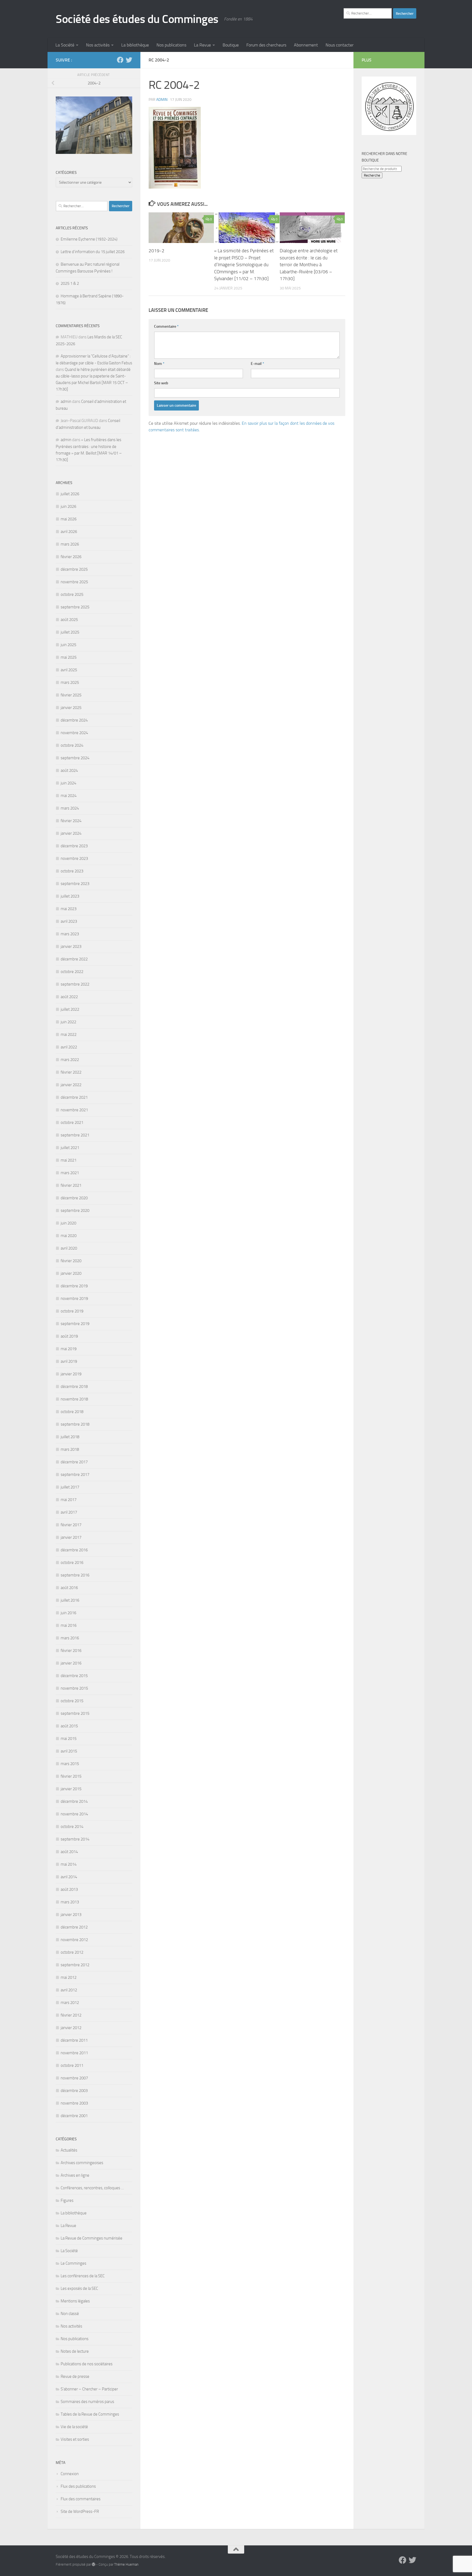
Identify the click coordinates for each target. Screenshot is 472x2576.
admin (162, 100)
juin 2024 (68, 783)
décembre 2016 (74, 1550)
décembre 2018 (74, 1387)
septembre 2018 (75, 1424)
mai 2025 (69, 657)
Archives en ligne (75, 2175)
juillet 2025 (70, 632)
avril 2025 (69, 670)
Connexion (70, 2474)
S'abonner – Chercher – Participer (89, 2389)
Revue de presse (75, 2376)
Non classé (70, 2314)
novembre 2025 (74, 582)
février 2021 (71, 1185)
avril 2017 (69, 1512)
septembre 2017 (75, 1475)
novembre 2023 (74, 858)
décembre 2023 (74, 846)
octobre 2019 (72, 1311)
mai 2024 (69, 796)
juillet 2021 (70, 1148)
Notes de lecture (75, 2351)
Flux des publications (78, 2486)
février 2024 (71, 821)
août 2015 (69, 1726)
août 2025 (69, 620)
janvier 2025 (71, 708)
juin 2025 (68, 645)
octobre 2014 (72, 1827)
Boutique (231, 45)
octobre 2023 (72, 871)
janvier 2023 (71, 946)
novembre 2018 (74, 1399)
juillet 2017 (70, 1487)
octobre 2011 (72, 2065)
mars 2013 (70, 1902)
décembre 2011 (74, 2040)
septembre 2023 (75, 884)
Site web (161, 383)
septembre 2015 (75, 1713)
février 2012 (71, 2015)
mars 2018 (70, 1449)
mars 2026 (70, 544)
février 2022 (71, 1072)
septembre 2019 (75, 1324)
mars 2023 (70, 934)
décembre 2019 (74, 1286)
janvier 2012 (71, 2028)
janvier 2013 (71, 1915)
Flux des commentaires (81, 2499)
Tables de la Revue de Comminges (90, 2414)
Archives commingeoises (82, 2163)
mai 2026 (69, 519)
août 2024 (69, 770)
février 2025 (71, 695)
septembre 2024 (75, 758)
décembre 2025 (74, 569)
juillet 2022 (70, 1009)
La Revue (202, 45)
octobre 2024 (72, 745)
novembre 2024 (74, 733)
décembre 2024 (74, 720)
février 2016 (71, 1651)
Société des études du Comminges (137, 19)
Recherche (372, 175)
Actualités (69, 2150)
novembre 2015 (74, 1688)
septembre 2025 (75, 607)
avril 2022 (69, 1047)
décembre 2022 (74, 959)
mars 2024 (70, 808)
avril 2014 (69, 1877)
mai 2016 (69, 1625)
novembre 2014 (74, 1814)
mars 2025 (70, 682)
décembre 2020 (74, 1198)
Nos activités (98, 45)
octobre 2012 (72, 1952)
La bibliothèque (135, 45)
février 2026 (71, 557)
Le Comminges (73, 2263)
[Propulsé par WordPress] (94, 2564)
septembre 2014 (75, 1839)
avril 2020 (69, 1248)
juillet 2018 (70, 1437)
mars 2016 (70, 1638)
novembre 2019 (74, 1299)
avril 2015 (69, 1751)
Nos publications (171, 45)
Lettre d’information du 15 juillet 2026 (93, 252)
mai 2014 (69, 1864)
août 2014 (69, 1852)
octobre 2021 (72, 1123)
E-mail (257, 364)
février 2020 (71, 1261)
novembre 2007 (74, 2078)
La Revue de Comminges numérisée (92, 2238)
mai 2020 (69, 1236)
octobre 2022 (72, 972)
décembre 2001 (74, 2116)
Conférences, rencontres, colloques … (92, 2188)
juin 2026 (68, 506)
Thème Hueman (126, 2564)
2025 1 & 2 (70, 283)
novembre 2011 (74, 2053)
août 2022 (69, 997)
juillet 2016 (70, 1600)
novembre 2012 (74, 1940)
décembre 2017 (74, 1462)
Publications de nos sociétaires (87, 2364)
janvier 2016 (71, 1663)
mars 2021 (70, 1173)
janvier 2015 (71, 1789)
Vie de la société (74, 2427)
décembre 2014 (74, 1801)
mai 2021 (69, 1160)
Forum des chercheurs (266, 45)
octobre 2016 (72, 1563)
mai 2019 (69, 1349)
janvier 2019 (71, 1374)
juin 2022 (68, 1022)
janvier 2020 (71, 1273)
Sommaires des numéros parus (87, 2402)
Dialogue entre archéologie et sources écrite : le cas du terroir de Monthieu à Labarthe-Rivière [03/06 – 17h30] (309, 265)
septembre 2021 (75, 1135)
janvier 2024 (71, 833)
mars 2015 (70, 1764)
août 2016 (69, 1588)
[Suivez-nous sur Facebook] (120, 60)
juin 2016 (68, 1613)
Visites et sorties (75, 2439)
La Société (65, 45)
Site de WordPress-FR (80, 2511)
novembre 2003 (74, 2103)
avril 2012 (69, 1990)
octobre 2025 (72, 594)
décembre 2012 (74, 1927)
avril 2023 (69, 921)
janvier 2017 (71, 1537)
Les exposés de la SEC (79, 2288)
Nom (159, 364)
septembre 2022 (75, 984)
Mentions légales (75, 2301)
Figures (67, 2200)
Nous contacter (340, 45)
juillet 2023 (70, 896)
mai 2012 (69, 1977)
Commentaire (166, 326)
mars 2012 (70, 2003)
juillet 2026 (70, 494)
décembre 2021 (74, 1097)
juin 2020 (68, 1223)
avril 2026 (69, 532)
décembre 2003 (74, 2091)
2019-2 (157, 251)
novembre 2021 (74, 1110)
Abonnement (306, 45)
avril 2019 (69, 1361)
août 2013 (69, 1889)
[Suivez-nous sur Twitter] (129, 60)
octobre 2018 (72, 1412)
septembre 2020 (75, 1211)
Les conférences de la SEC (83, 2276)
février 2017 (71, 1525)
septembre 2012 (75, 1965)
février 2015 (71, 1776)
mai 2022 (69, 1034)
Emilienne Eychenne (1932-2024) (89, 239)
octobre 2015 (72, 1701)
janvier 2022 (71, 1085)
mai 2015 (69, 1739)
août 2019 (69, 1336)
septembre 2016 (75, 1575)
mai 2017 (69, 1500)
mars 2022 (70, 1060)
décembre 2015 (74, 1676)
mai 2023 (69, 909)
